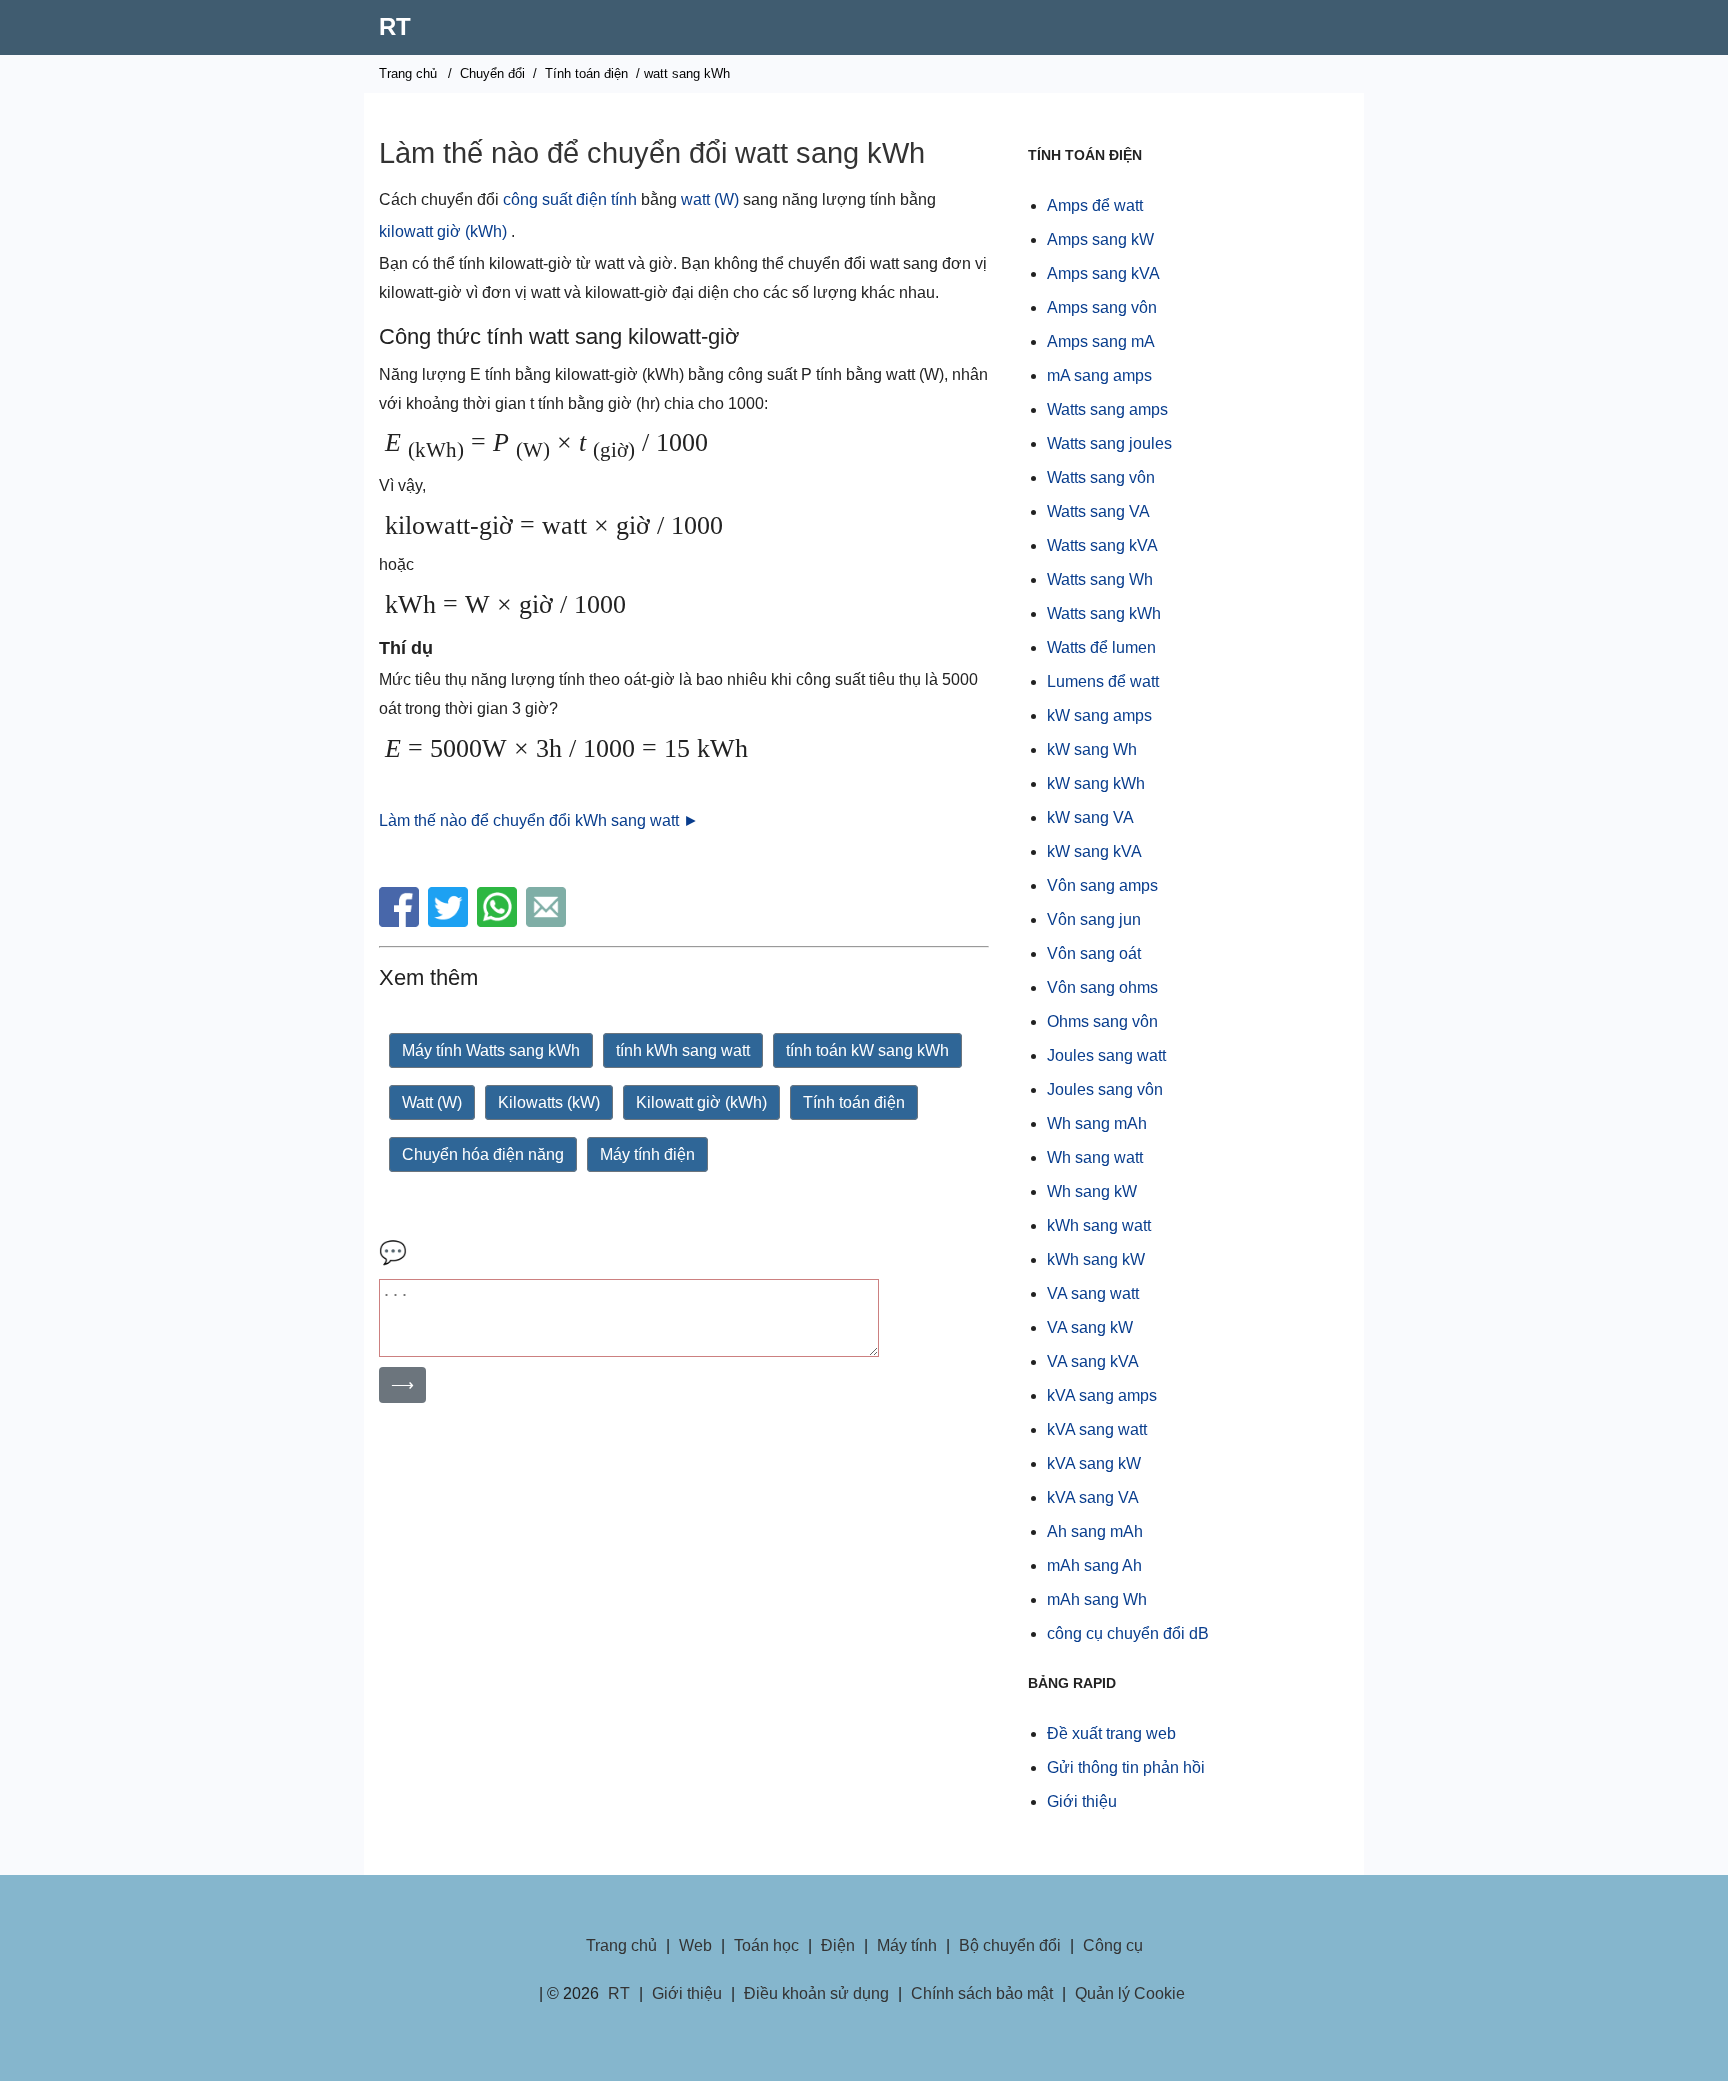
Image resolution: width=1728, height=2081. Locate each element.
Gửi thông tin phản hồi (1126, 1767)
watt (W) (710, 199)
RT (395, 26)
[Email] (548, 921)
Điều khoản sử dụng (816, 1993)
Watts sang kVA (1102, 545)
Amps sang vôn (1102, 307)
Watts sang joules (1109, 443)
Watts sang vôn (1101, 477)
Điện (838, 1945)
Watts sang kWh (1104, 613)
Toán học (766, 1945)
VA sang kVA (1093, 1361)
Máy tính (907, 1945)
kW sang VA (1090, 817)
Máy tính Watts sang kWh (491, 1050)
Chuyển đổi (492, 73)
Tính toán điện (586, 73)
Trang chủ (408, 73)
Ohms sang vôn (1102, 1021)
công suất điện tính (570, 199)
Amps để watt (1095, 205)
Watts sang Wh (1100, 579)
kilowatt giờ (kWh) (443, 231)
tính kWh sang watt (683, 1050)
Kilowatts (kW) (549, 1102)
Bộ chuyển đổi (1010, 1945)
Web (695, 1945)
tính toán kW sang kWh (867, 1050)
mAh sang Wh (1097, 1599)
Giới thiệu (1082, 1801)
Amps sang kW (1100, 239)
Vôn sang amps (1102, 885)
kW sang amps (1099, 715)
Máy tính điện (647, 1154)
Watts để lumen (1101, 647)
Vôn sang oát (1094, 953)
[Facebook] (401, 921)
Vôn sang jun (1094, 919)
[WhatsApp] (499, 921)
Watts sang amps (1107, 409)
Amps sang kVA (1103, 273)
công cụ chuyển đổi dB (1128, 1633)
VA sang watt (1093, 1293)
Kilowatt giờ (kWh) (701, 1102)
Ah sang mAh (1095, 1531)
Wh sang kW (1092, 1191)
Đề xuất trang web (1111, 1733)
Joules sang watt (1106, 1055)
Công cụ (1113, 1945)
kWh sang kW (1096, 1259)
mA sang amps (1099, 375)
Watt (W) (432, 1102)
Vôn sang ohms (1102, 987)
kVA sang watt (1097, 1429)
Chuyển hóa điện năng (483, 1154)
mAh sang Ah (1094, 1565)
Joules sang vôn (1105, 1089)
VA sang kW (1090, 1327)
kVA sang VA (1093, 1497)
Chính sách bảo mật (982, 1993)
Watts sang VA (1098, 511)
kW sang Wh (1092, 749)
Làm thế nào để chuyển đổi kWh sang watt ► (539, 820)
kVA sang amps (1102, 1395)
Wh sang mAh (1097, 1123)
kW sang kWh (1096, 783)
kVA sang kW (1094, 1463)
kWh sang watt (1099, 1225)
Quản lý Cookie (1130, 1993)
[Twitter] (450, 921)
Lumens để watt (1103, 681)
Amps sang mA (1101, 341)
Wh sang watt (1095, 1157)
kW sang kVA (1094, 851)
